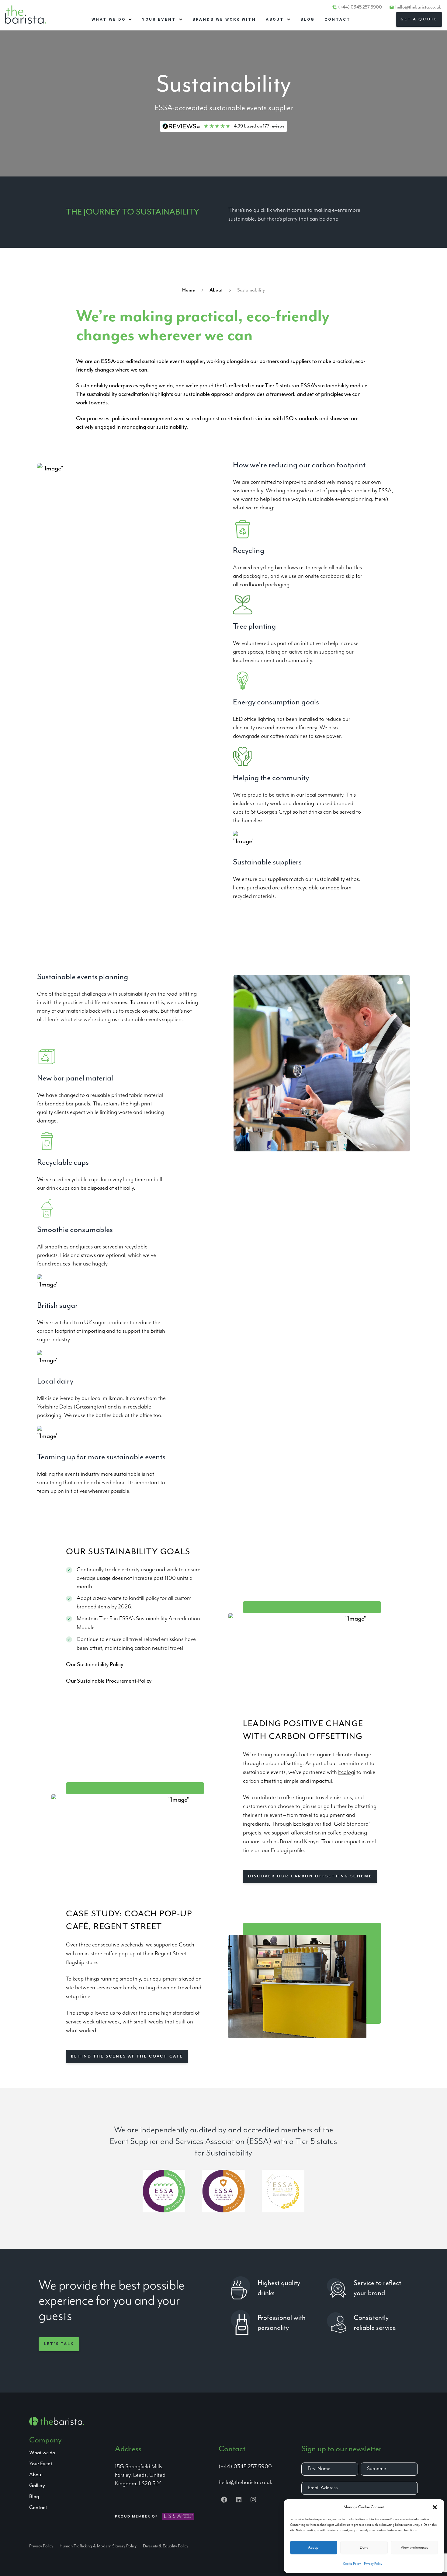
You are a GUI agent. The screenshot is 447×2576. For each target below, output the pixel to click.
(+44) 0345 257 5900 (360, 7)
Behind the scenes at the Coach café (127, 2056)
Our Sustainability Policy (95, 1665)
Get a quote (419, 19)
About (216, 290)
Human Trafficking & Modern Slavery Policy (98, 2546)
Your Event (41, 2464)
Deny (364, 2548)
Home (189, 290)
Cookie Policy (352, 2564)
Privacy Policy (373, 2564)
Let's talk (59, 2344)
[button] (435, 2507)
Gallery (37, 2486)
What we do (42, 2453)
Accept (314, 2548)
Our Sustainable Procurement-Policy (109, 1681)
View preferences (414, 2548)
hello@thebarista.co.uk (418, 7)
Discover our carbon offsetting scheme (310, 1876)
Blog (308, 19)
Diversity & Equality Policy (166, 2546)
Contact (338, 19)
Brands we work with (224, 19)
